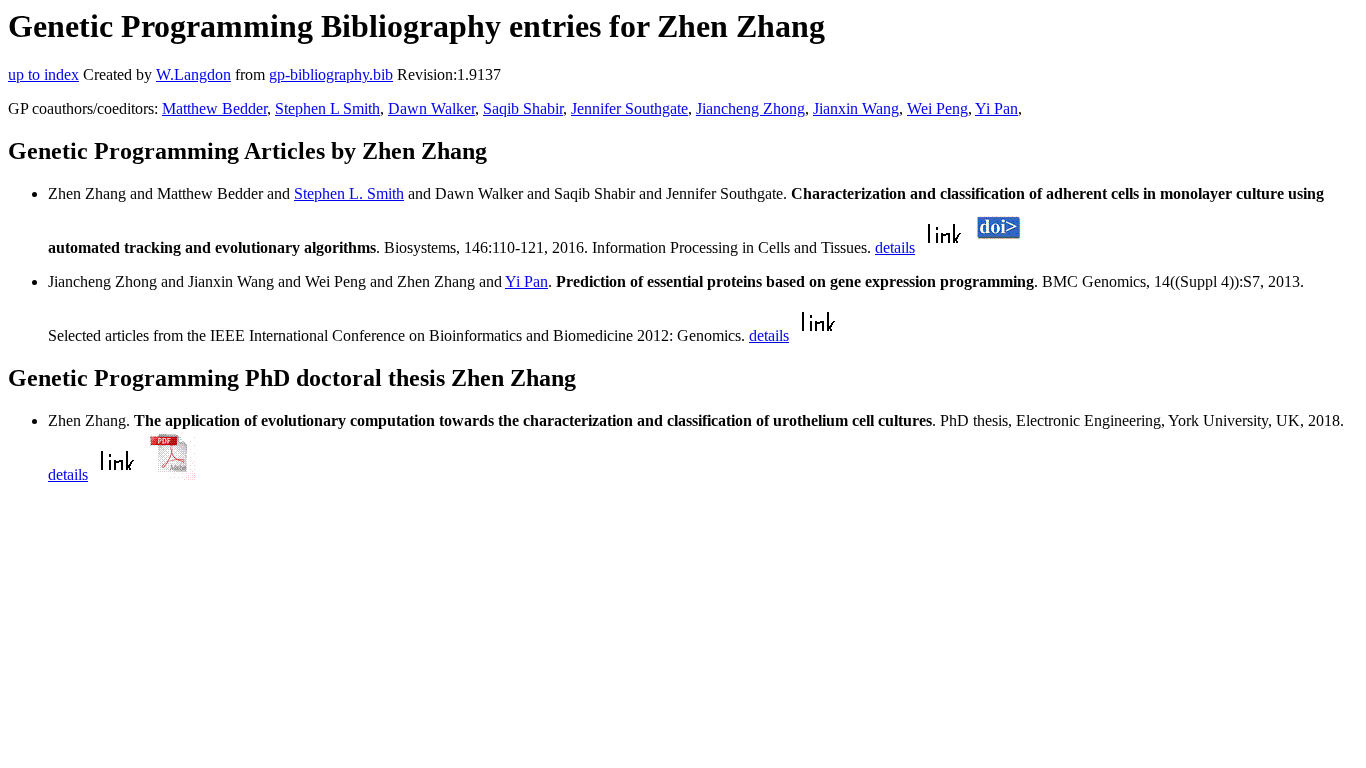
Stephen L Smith (327, 108)
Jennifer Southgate (629, 108)
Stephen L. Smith (349, 193)
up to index (43, 74)
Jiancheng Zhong (750, 108)
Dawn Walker (431, 108)
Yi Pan (996, 108)
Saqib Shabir (523, 108)
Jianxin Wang (856, 108)
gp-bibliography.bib (331, 74)
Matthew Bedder (214, 108)
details (895, 247)
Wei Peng (937, 108)
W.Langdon (193, 74)
